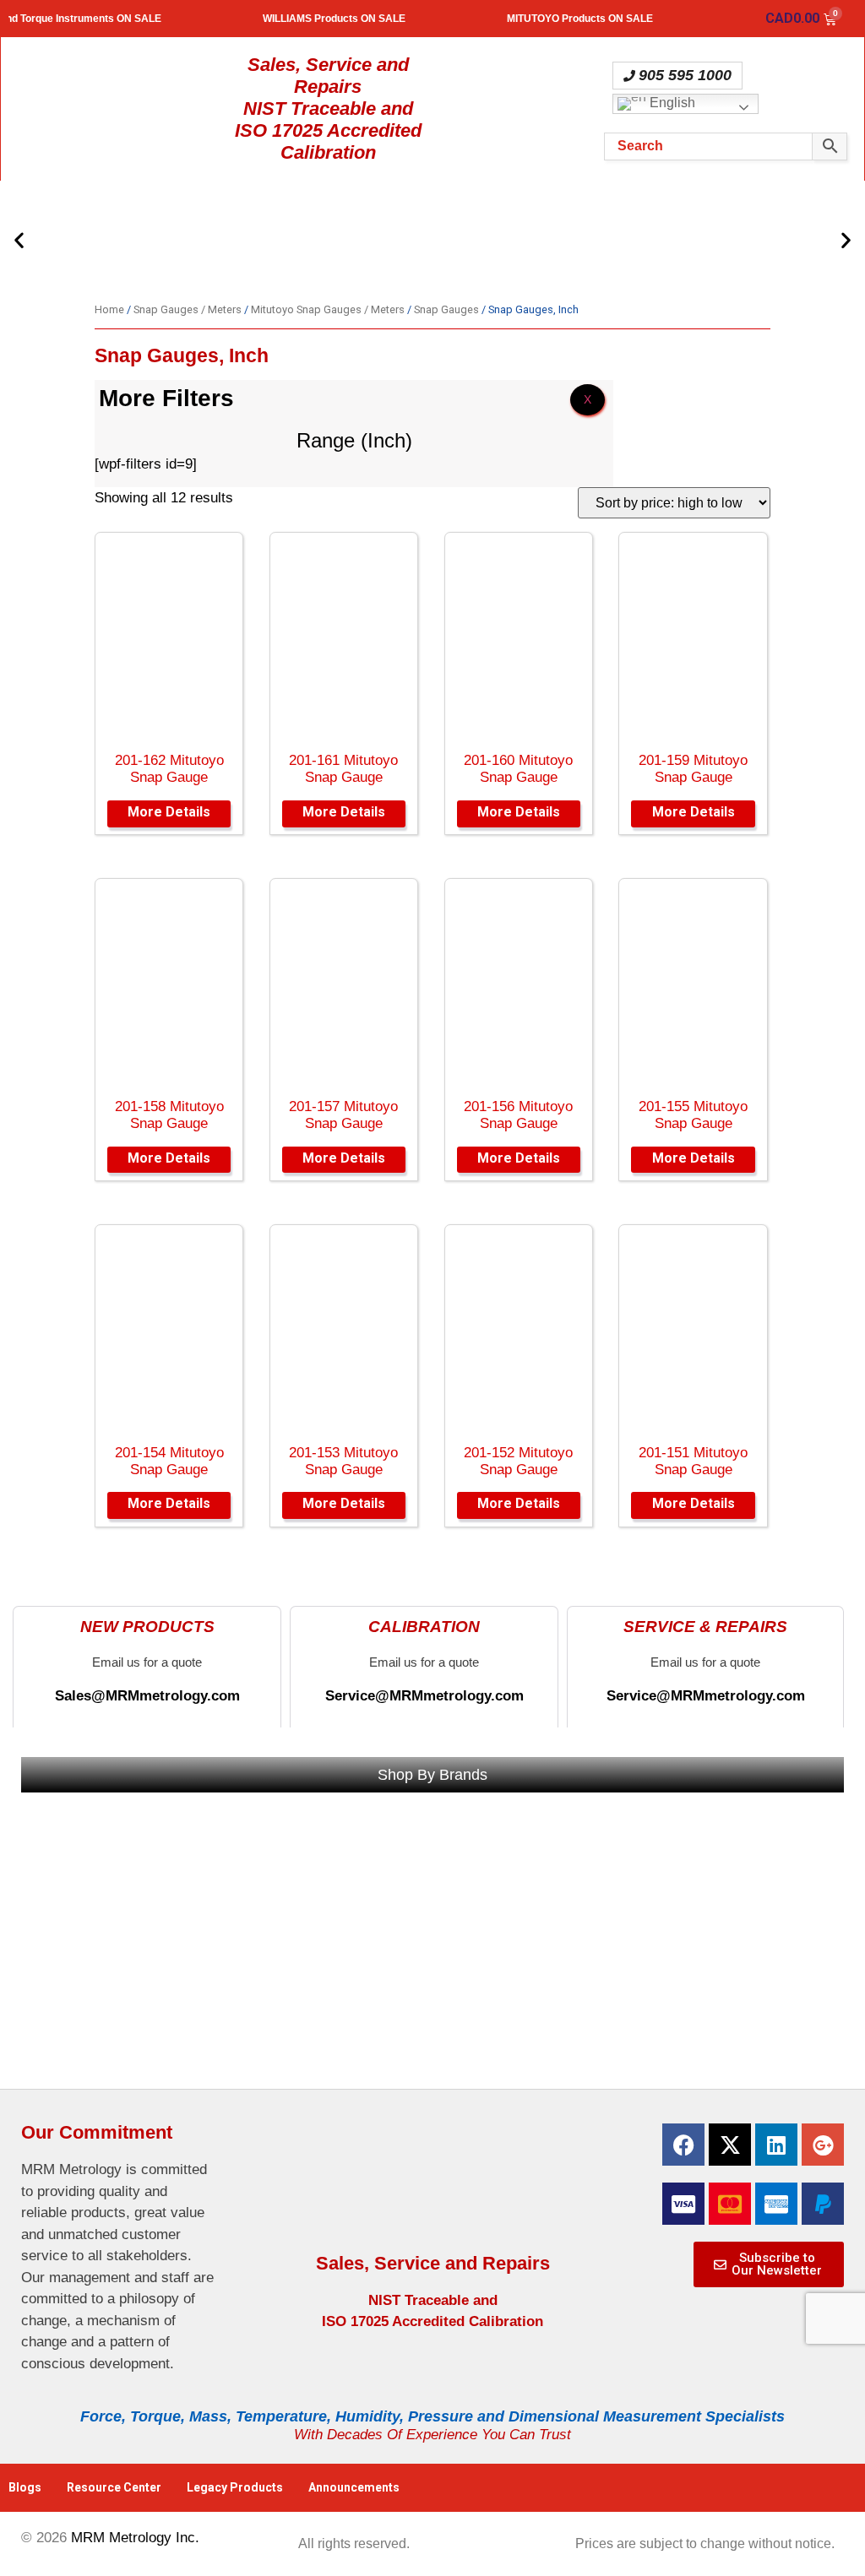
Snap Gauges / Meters (188, 309)
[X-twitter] (730, 2145)
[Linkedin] (776, 2145)
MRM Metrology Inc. (135, 2538)
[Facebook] (683, 2145)
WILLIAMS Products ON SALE (359, 19)
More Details (169, 812)
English (671, 103)
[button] (19, 239)
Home (109, 309)
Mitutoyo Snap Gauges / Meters (328, 309)
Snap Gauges (446, 309)
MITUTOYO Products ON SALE (604, 19)
